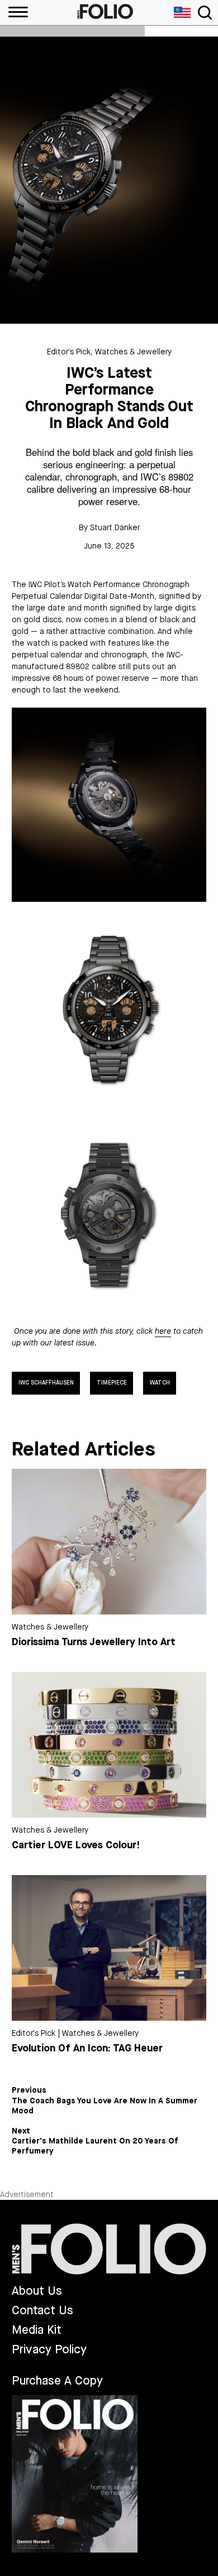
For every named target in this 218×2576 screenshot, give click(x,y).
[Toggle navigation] (205, 13)
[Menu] (14, 13)
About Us (37, 2291)
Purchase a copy (57, 2381)
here (163, 1331)
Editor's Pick (69, 352)
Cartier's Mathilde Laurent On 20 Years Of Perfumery (95, 2146)
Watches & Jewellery (133, 352)
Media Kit (37, 2330)
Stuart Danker (115, 528)
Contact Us (42, 2311)
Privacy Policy (49, 2350)
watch (160, 1383)
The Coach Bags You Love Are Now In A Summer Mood (105, 2106)
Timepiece (112, 1383)
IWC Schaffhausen (46, 1383)
